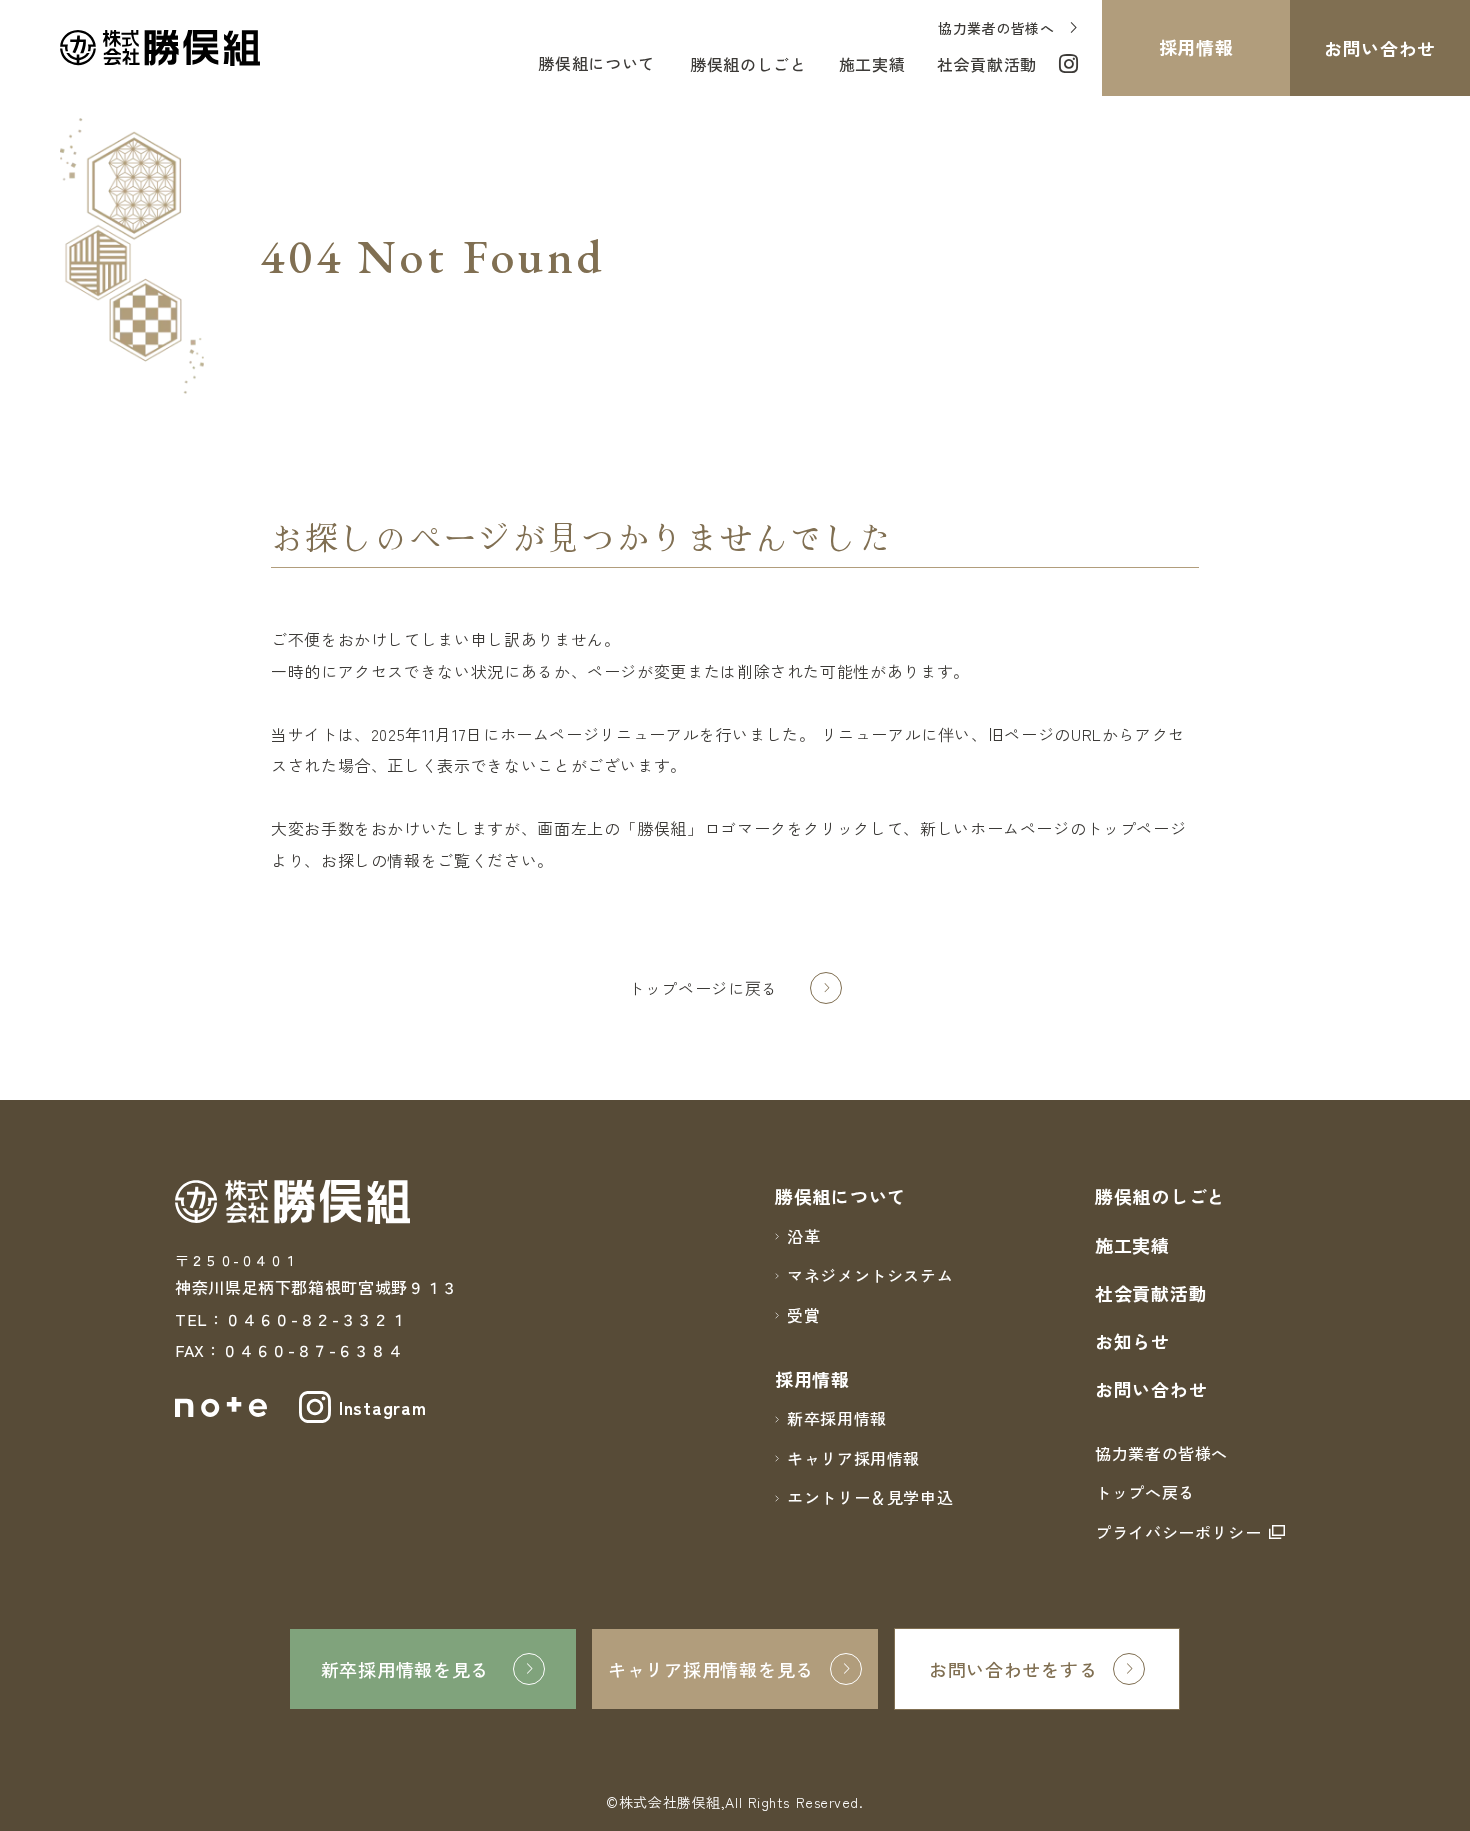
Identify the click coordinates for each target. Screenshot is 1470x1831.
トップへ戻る (1145, 1492)
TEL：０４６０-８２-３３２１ (290, 1319)
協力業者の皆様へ (1161, 1453)
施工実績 (1132, 1245)
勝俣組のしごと (1160, 1196)
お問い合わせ (1151, 1389)
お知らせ (1132, 1341)
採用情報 (812, 1379)
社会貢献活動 (1151, 1293)
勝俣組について (596, 63)
